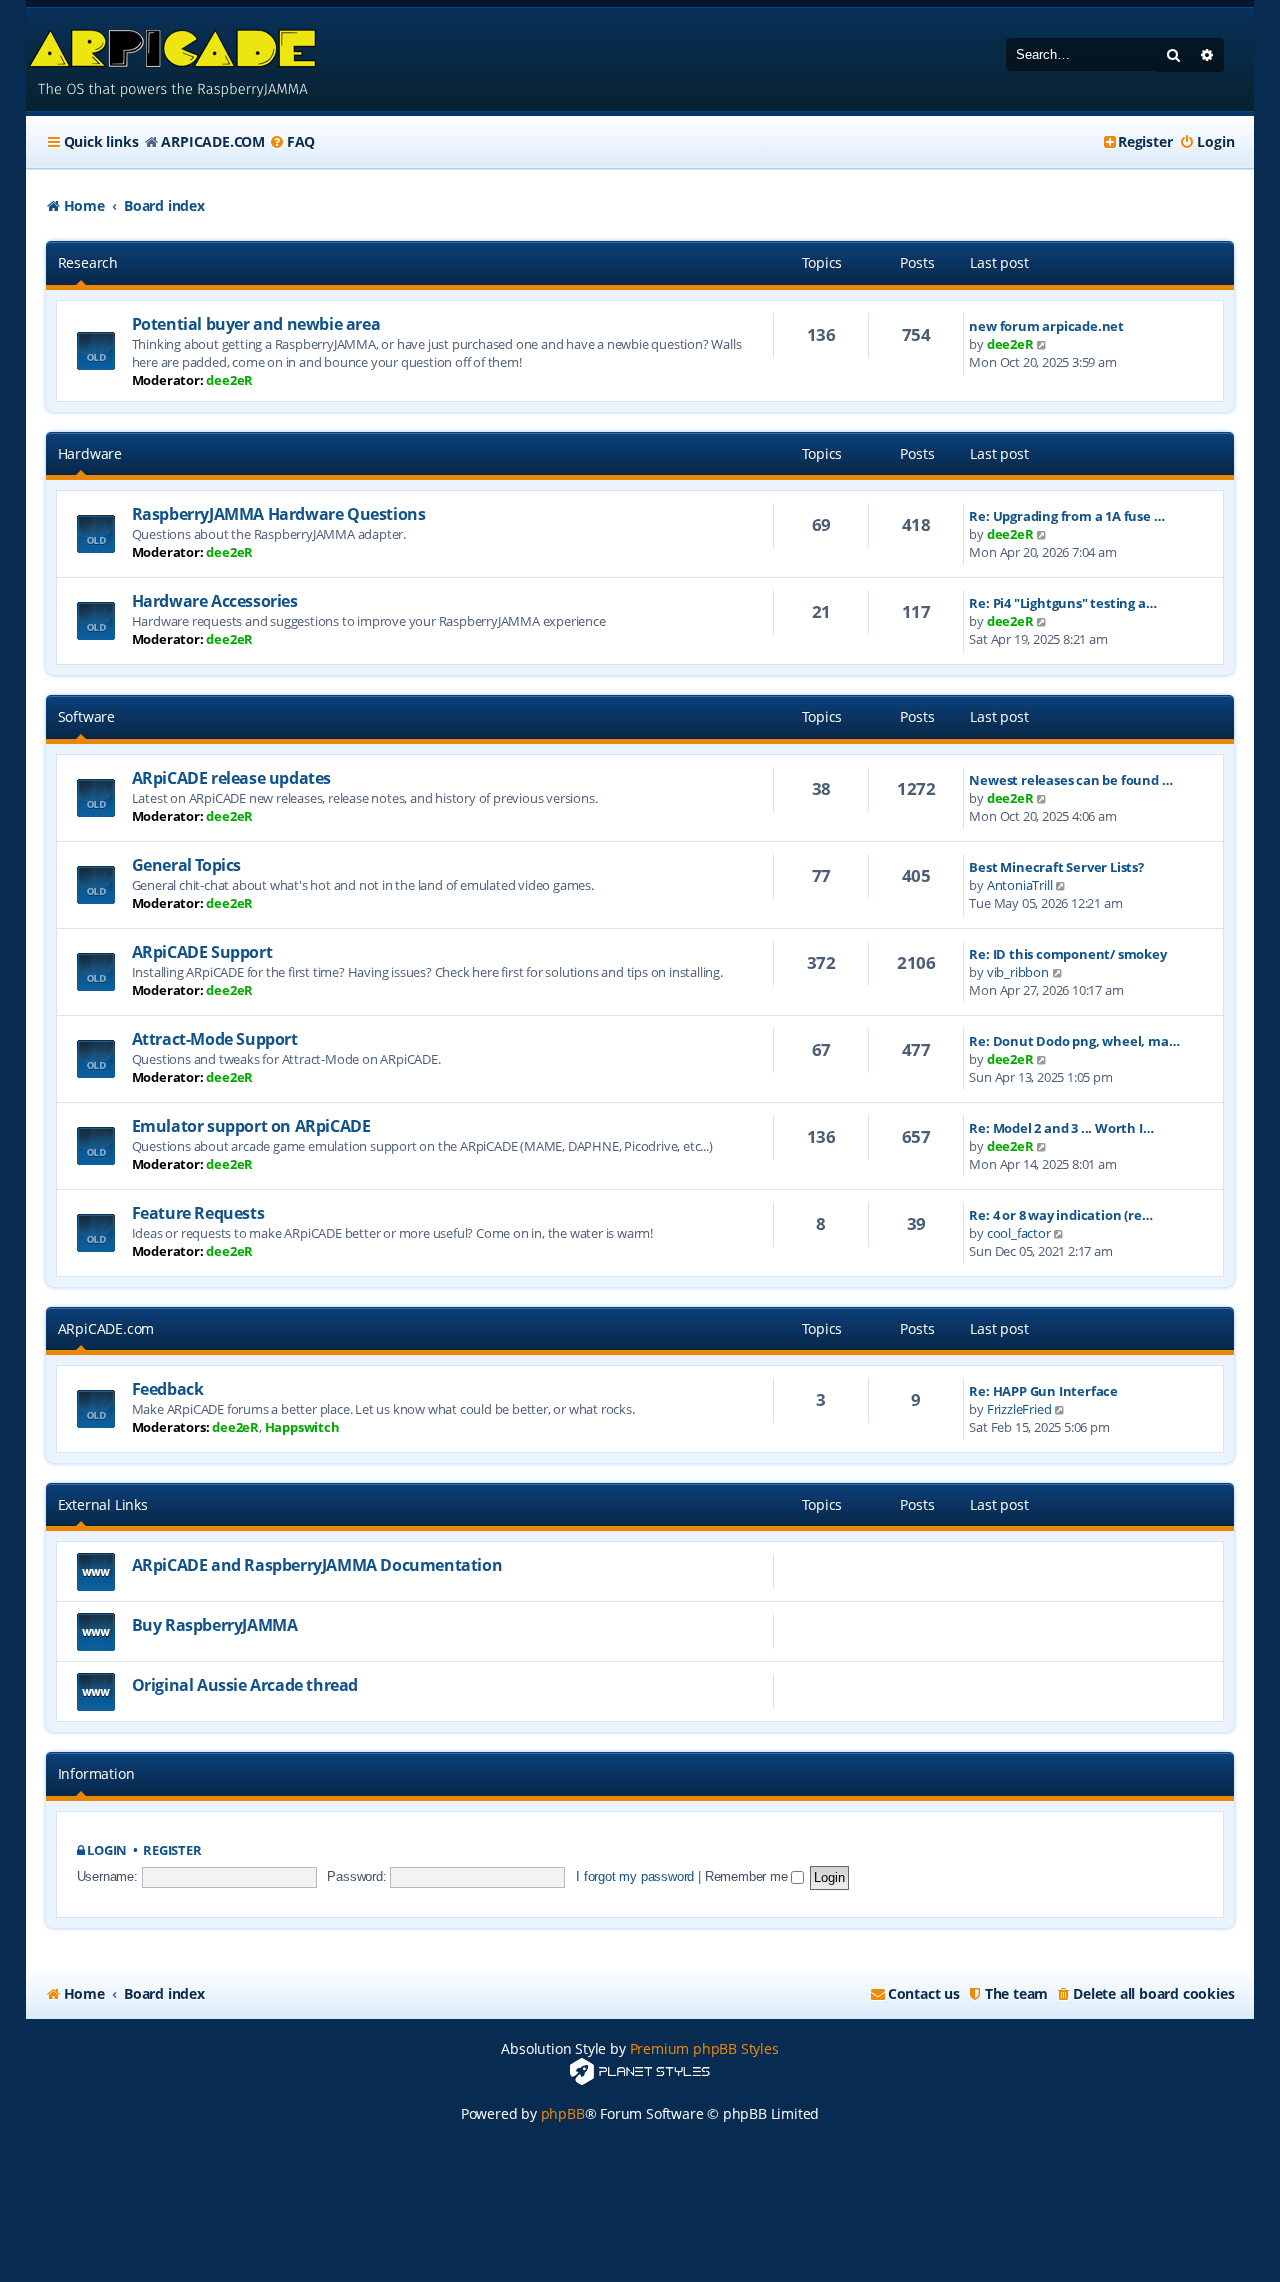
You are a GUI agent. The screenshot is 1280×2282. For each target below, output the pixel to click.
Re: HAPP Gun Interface (1043, 1391)
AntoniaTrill (1020, 885)
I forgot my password (635, 1876)
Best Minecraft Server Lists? (1056, 867)
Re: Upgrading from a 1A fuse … (1066, 516)
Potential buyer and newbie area (256, 324)
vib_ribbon (1018, 972)
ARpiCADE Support (202, 952)
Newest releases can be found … (1070, 780)
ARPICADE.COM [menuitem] (213, 141)
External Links (103, 1504)
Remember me (748, 1876)
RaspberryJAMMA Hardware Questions (279, 514)
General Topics (186, 865)
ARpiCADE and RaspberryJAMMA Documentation (317, 1565)
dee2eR (229, 380)
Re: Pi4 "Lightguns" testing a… (1062, 603)
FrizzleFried (1019, 1409)
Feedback (168, 1389)
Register (172, 1850)
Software (86, 716)
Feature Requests (198, 1213)
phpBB (563, 2113)
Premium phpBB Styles (704, 2048)
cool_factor (1019, 1233)
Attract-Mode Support (215, 1039)
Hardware (90, 453)
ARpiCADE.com (106, 1328)
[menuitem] (292, 142)
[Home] (174, 59)
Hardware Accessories (215, 601)
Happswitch (302, 1427)
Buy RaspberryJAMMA (215, 1625)
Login (107, 1850)
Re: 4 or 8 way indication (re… (1060, 1215)
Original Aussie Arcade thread (245, 1685)
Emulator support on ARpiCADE (251, 1126)
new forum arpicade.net (1046, 326)
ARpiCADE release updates (231, 778)
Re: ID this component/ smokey (1067, 954)
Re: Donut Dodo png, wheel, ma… (1074, 1041)
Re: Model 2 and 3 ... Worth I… (1061, 1128)
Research (88, 262)
